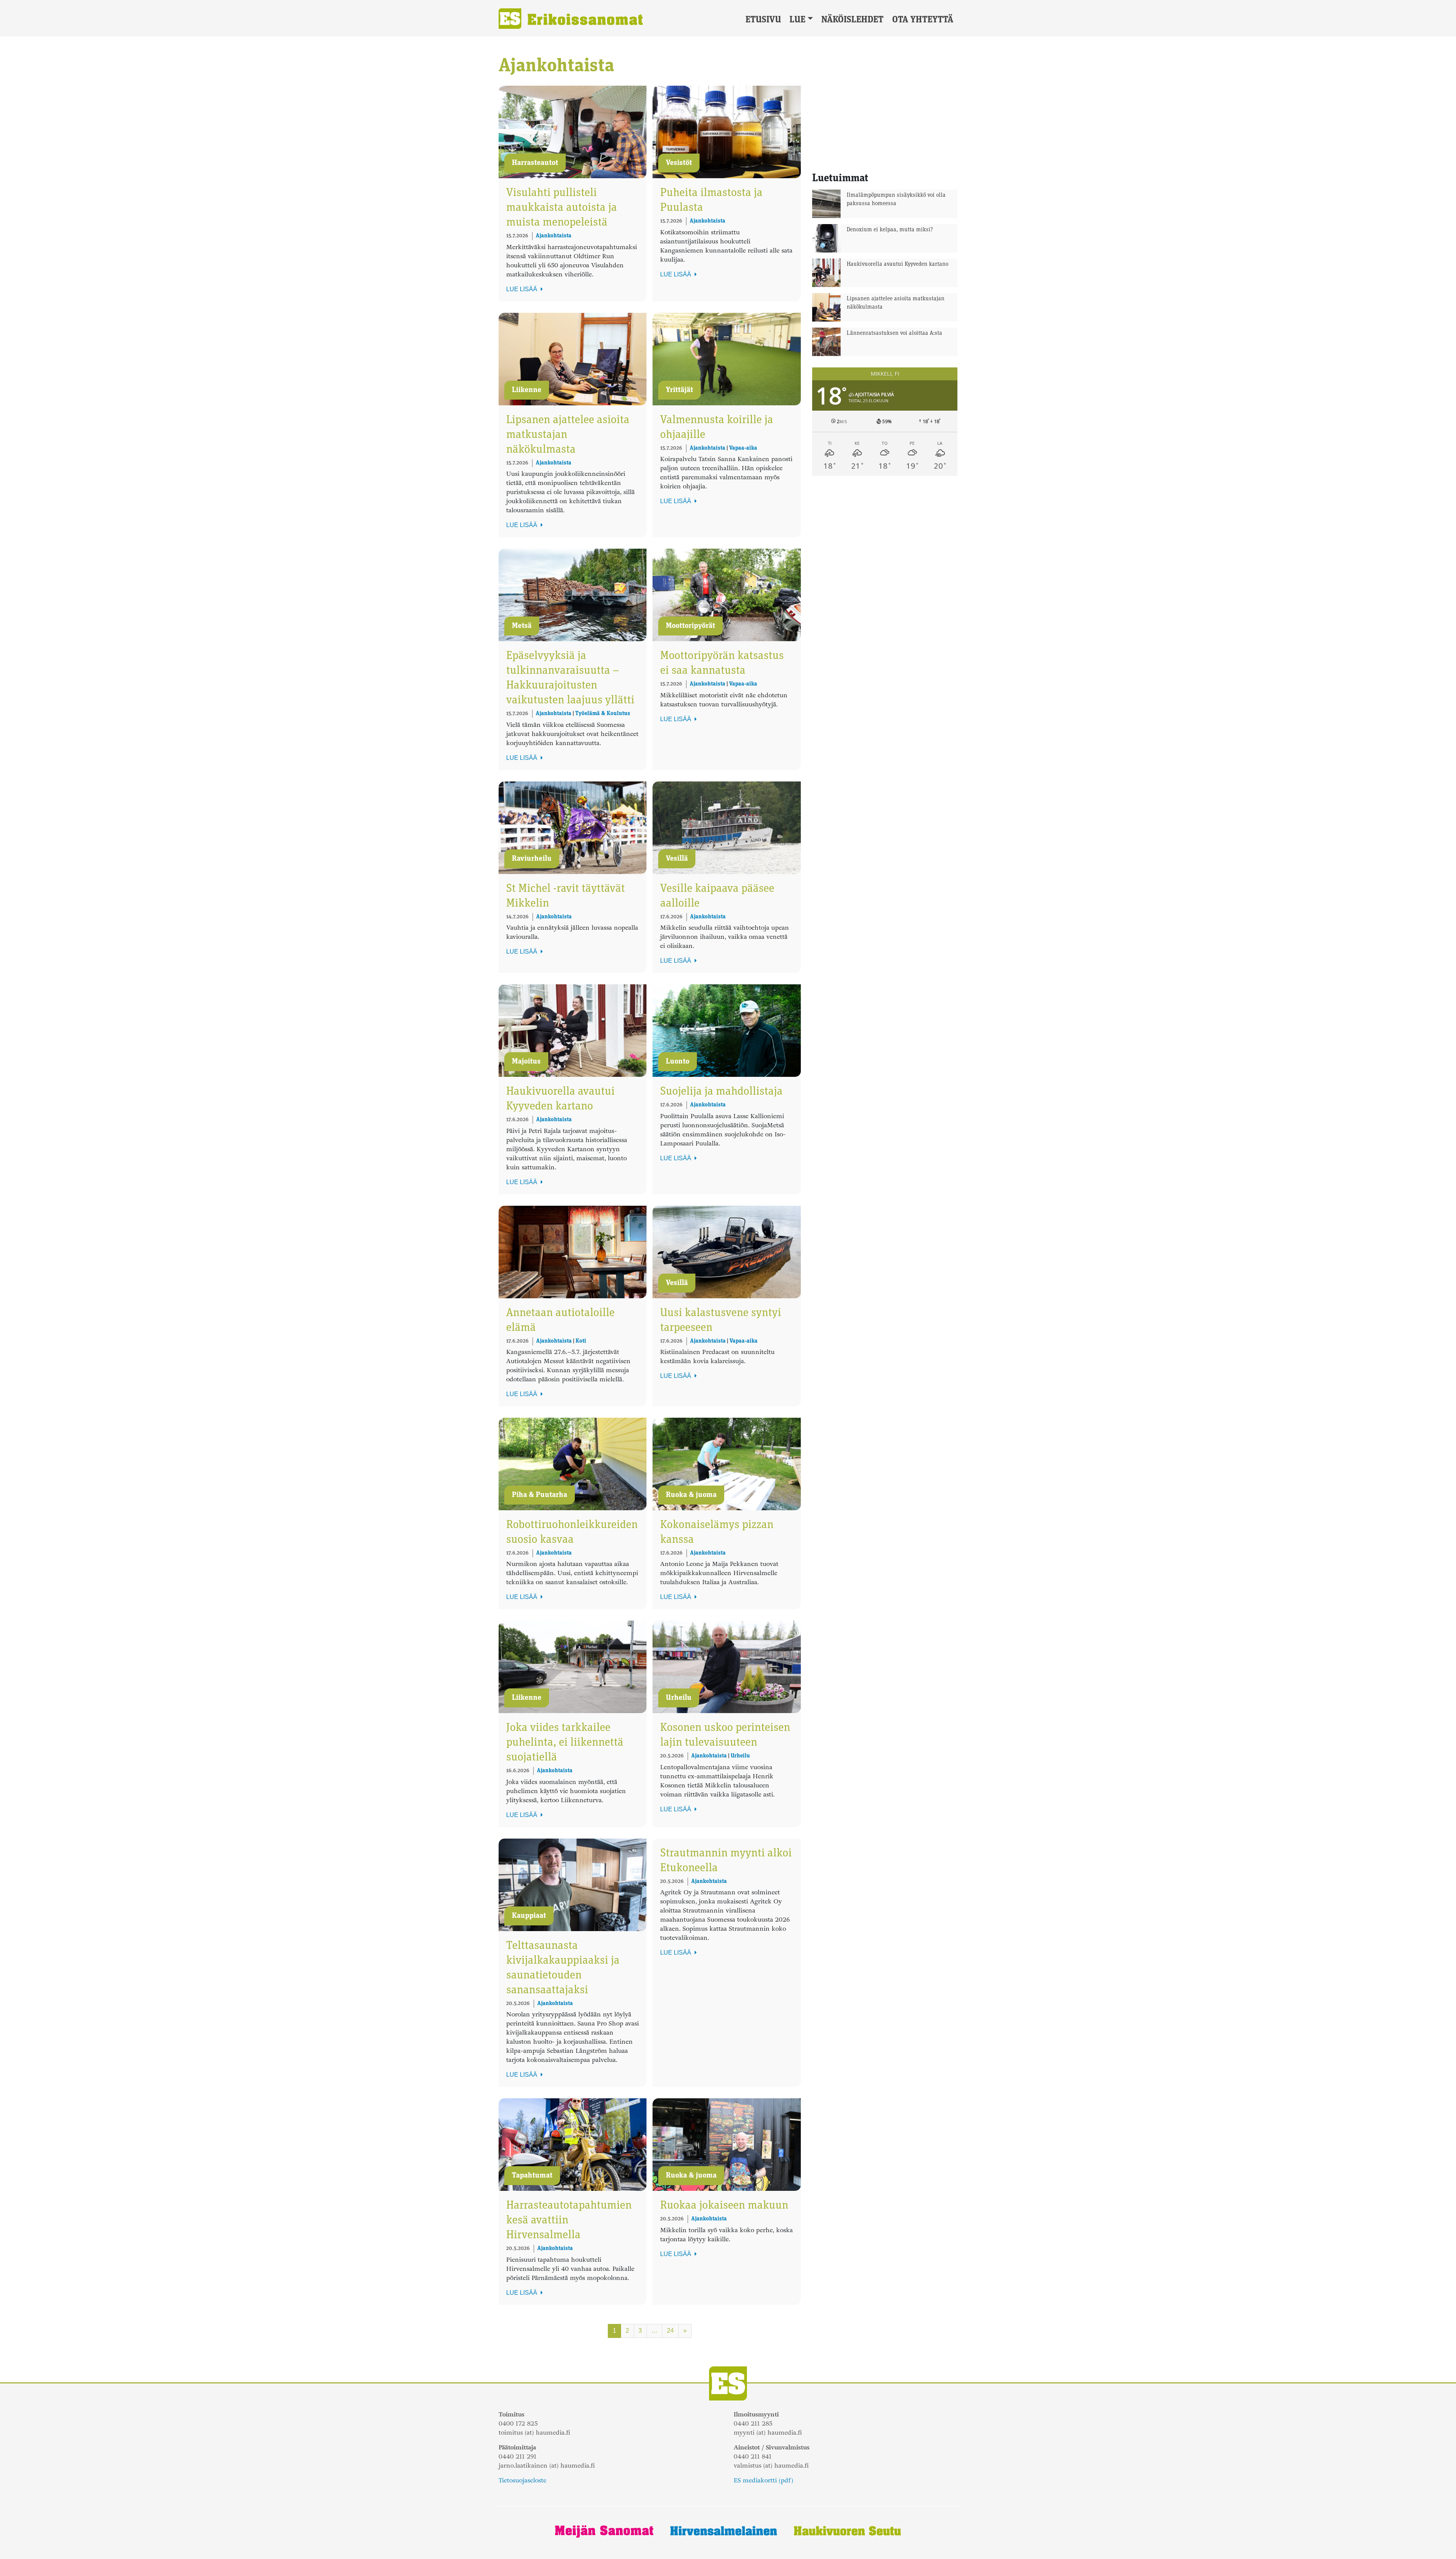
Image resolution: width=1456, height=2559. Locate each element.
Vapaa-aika (743, 448)
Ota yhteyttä (923, 20)
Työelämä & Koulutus (603, 714)
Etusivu (763, 20)
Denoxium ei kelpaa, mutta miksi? (890, 230)
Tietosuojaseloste (522, 2480)
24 (670, 2331)
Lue (797, 20)
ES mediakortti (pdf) (763, 2480)
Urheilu (740, 1756)
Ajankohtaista (554, 236)
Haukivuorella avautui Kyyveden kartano (897, 264)
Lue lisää (522, 289)
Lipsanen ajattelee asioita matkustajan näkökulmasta (896, 303)
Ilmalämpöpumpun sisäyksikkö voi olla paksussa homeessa (896, 200)
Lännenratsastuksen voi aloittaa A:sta (894, 333)
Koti (581, 1341)
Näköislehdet (852, 20)
